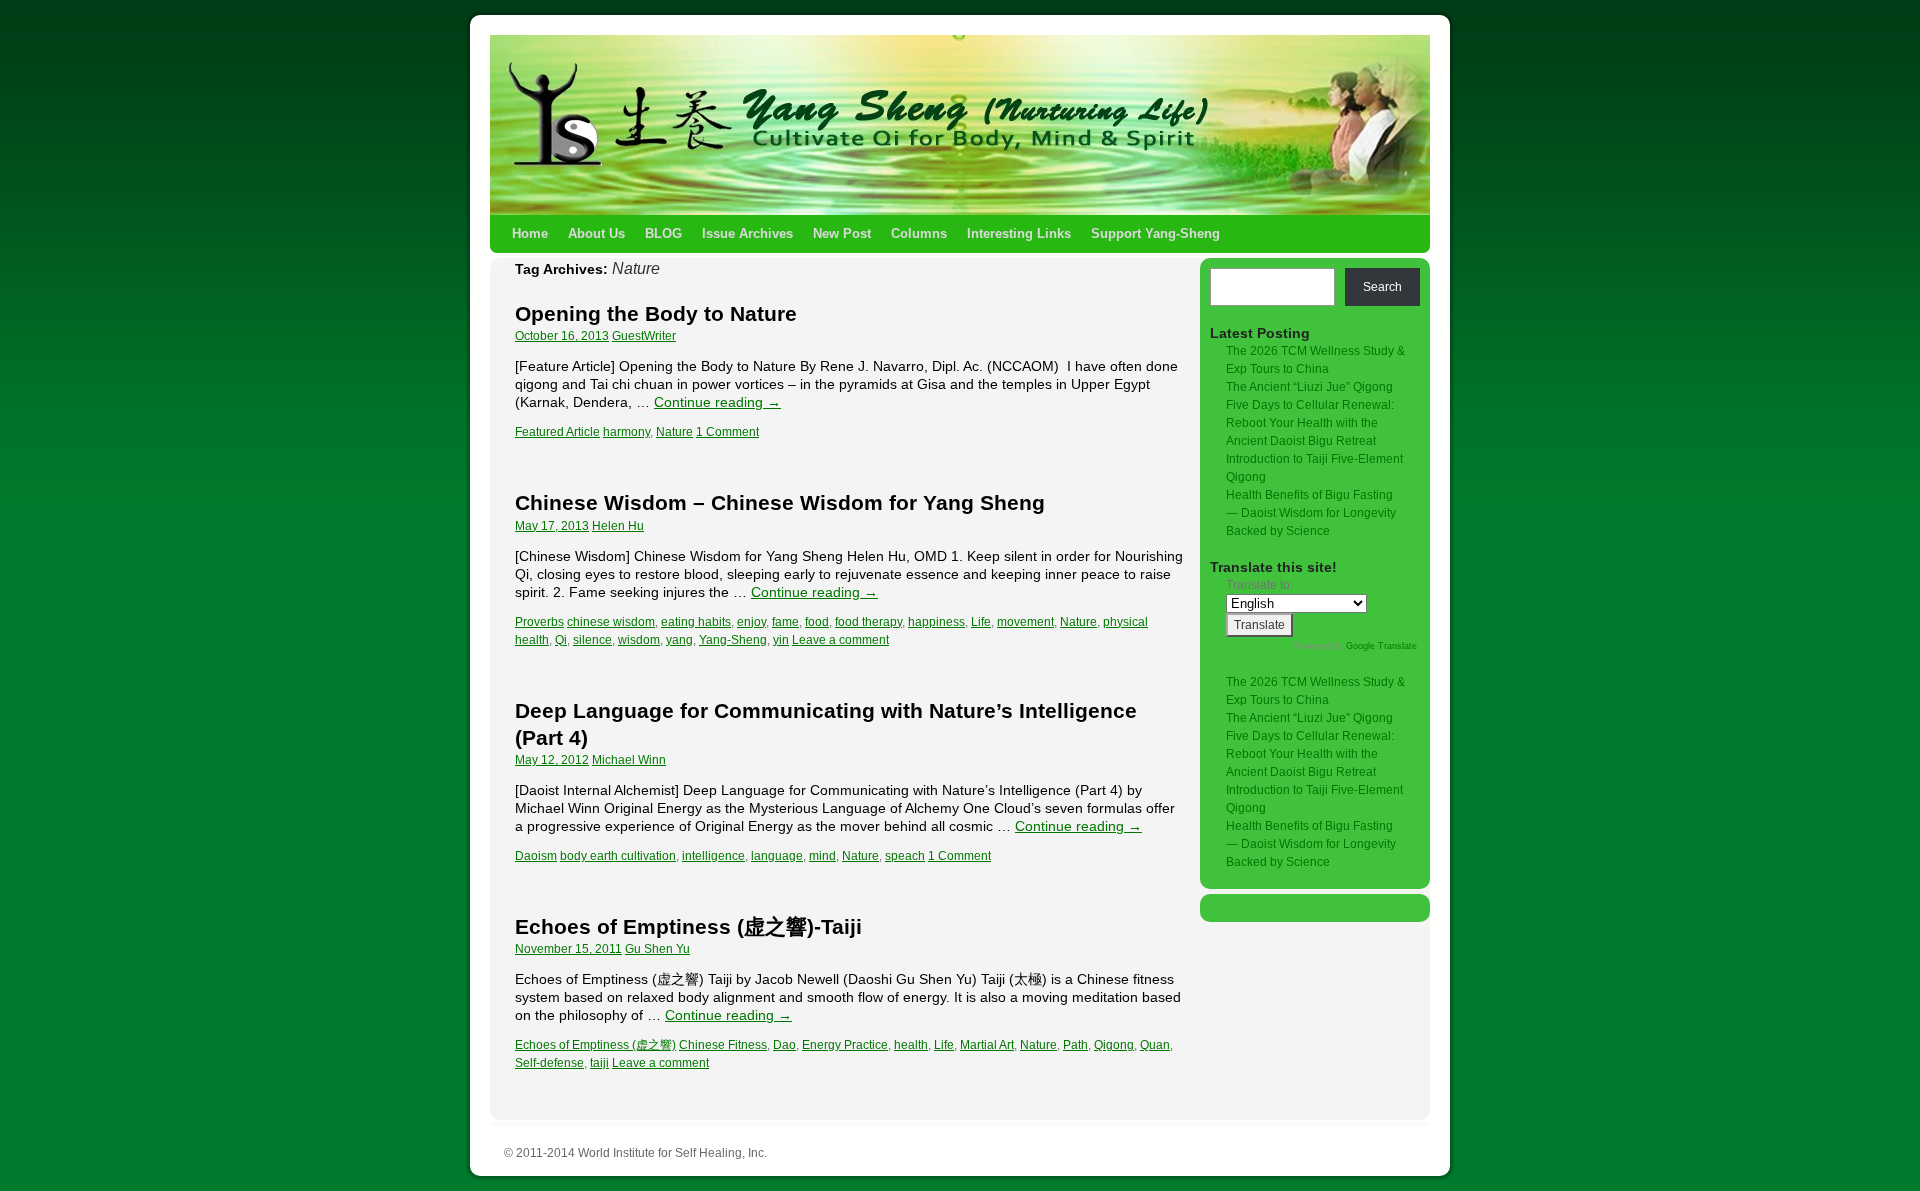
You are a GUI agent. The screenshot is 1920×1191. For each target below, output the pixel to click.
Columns (919, 233)
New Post (842, 233)
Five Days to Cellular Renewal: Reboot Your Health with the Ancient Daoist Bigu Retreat (1310, 423)
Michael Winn (629, 760)
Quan (1155, 1045)
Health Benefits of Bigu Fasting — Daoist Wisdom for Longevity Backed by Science (1311, 513)
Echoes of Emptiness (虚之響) (595, 1045)
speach (905, 856)
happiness (936, 622)
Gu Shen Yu (657, 949)
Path (1075, 1045)
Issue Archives (747, 233)
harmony (626, 432)
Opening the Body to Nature (656, 313)
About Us (596, 233)
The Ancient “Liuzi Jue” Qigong (1309, 387)
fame (785, 622)
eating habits (696, 622)
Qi (561, 640)
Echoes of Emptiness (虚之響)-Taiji (688, 926)
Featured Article (557, 432)
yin (781, 640)
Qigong (1114, 1045)
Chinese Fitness (723, 1045)
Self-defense (549, 1063)
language (777, 856)
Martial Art (987, 1045)
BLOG (663, 233)
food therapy (868, 622)
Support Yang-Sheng (1155, 233)
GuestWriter (644, 336)
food (817, 622)
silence (592, 640)
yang (679, 640)
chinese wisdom (611, 622)
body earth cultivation (618, 856)
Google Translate (1381, 646)
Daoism (536, 856)
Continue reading (717, 402)
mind (822, 856)
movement (1025, 622)
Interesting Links (1019, 233)
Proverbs (539, 622)
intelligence (713, 856)
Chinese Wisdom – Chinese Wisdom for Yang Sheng (780, 502)
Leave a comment (840, 640)
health (911, 1045)
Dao (784, 1045)
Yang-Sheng (733, 640)
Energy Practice (845, 1045)
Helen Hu (618, 526)
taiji (599, 1063)
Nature (674, 432)
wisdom (639, 640)
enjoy (751, 622)
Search (1382, 287)
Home (530, 233)
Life (981, 622)
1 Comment (727, 432)
